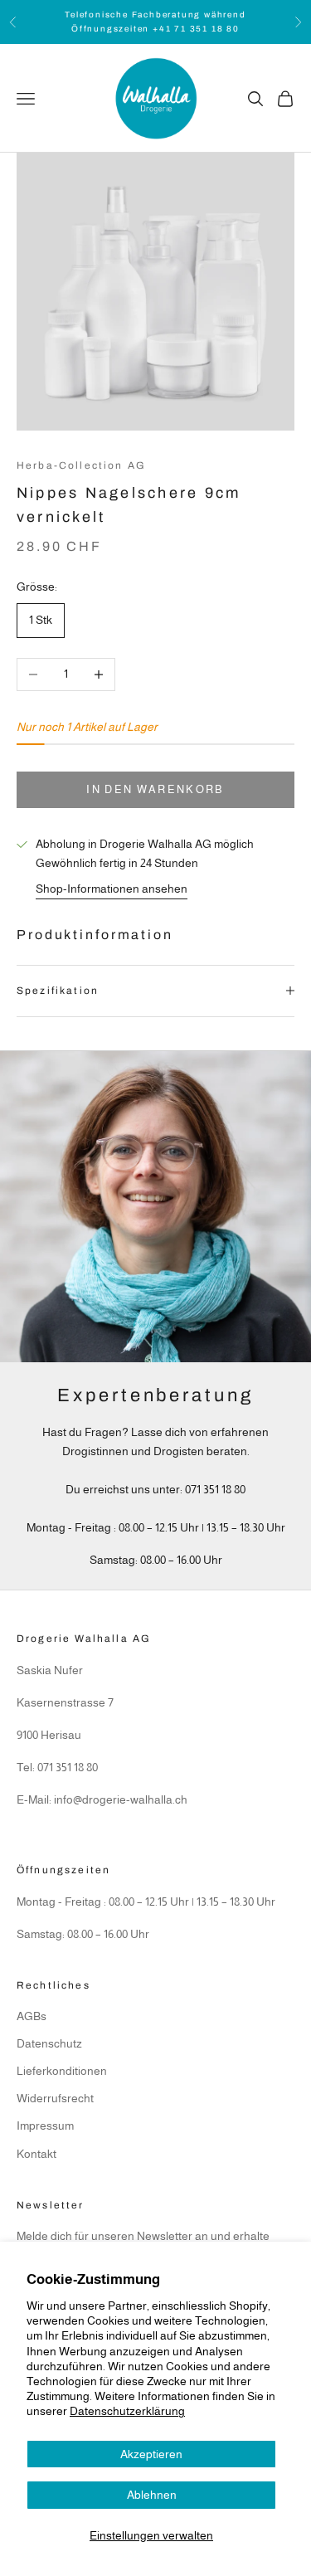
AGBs (32, 2016)
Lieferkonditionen (62, 2071)
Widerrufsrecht (55, 2098)
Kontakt (36, 2154)
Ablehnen (152, 2495)
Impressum (45, 2126)
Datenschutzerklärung (127, 2411)
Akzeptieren (151, 2454)
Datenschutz (49, 2043)
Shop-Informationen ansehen (112, 889)
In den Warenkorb (155, 789)
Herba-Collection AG (81, 465)
